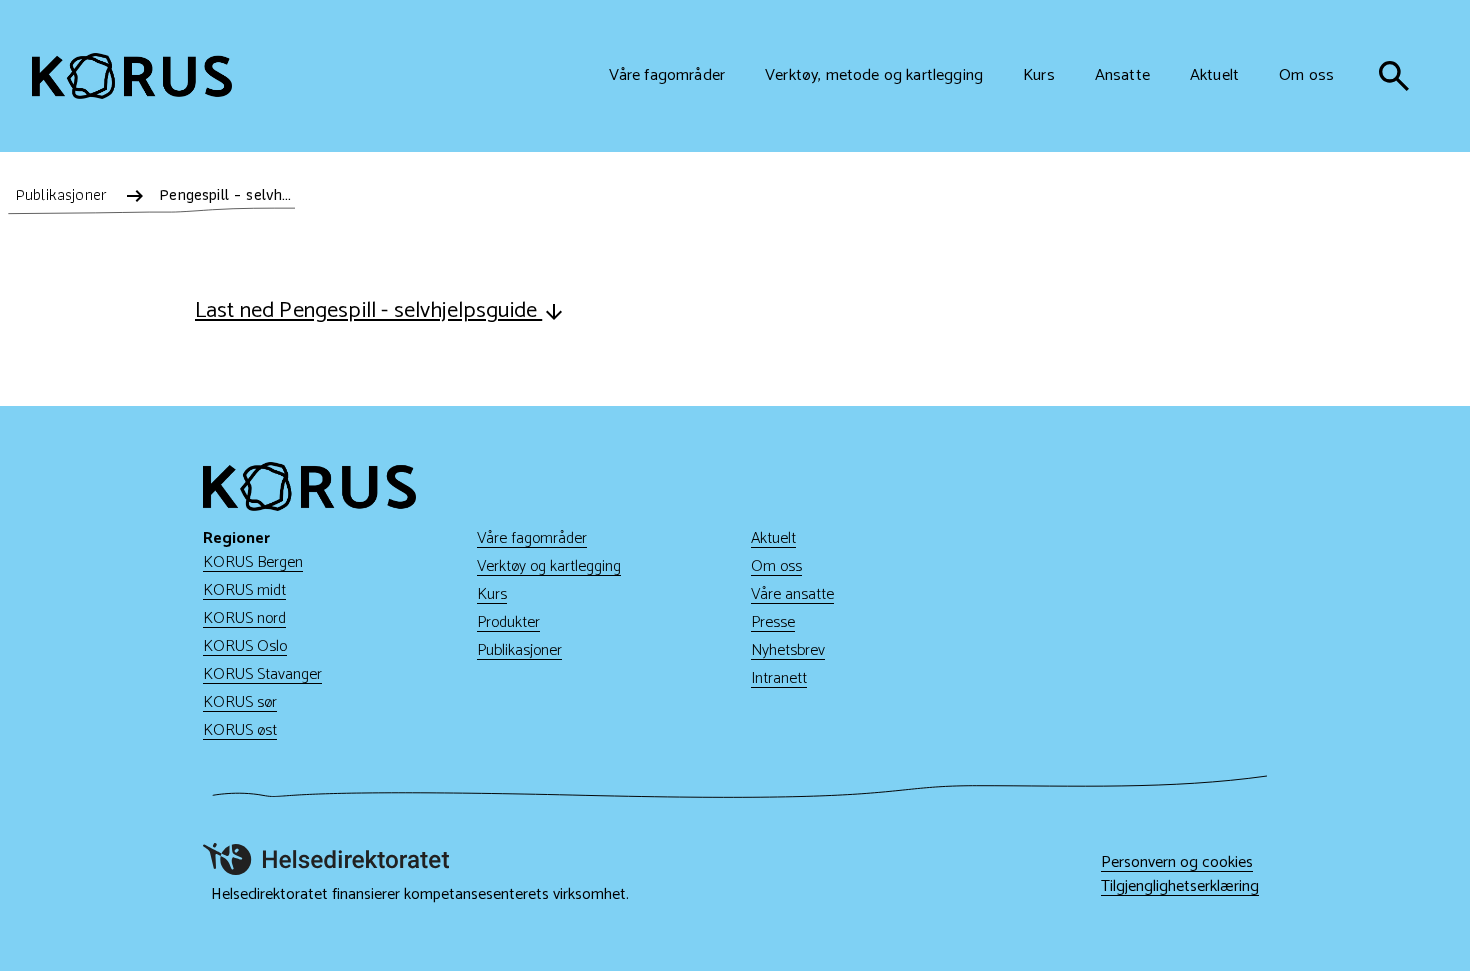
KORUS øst (240, 730)
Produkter (508, 622)
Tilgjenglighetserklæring (1180, 887)
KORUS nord (244, 618)
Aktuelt (773, 538)
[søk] (1394, 76)
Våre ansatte (792, 594)
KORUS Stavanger (262, 674)
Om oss (776, 566)
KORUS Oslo (245, 646)
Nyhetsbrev (788, 650)
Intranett (779, 678)
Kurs (492, 594)
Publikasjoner (519, 650)
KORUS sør (240, 702)
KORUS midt (244, 590)
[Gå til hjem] (132, 76)
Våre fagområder (532, 538)
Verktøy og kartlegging (549, 566)
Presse (773, 622)
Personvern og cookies (1177, 863)
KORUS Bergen (253, 562)
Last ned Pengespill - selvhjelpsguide (368, 311)
